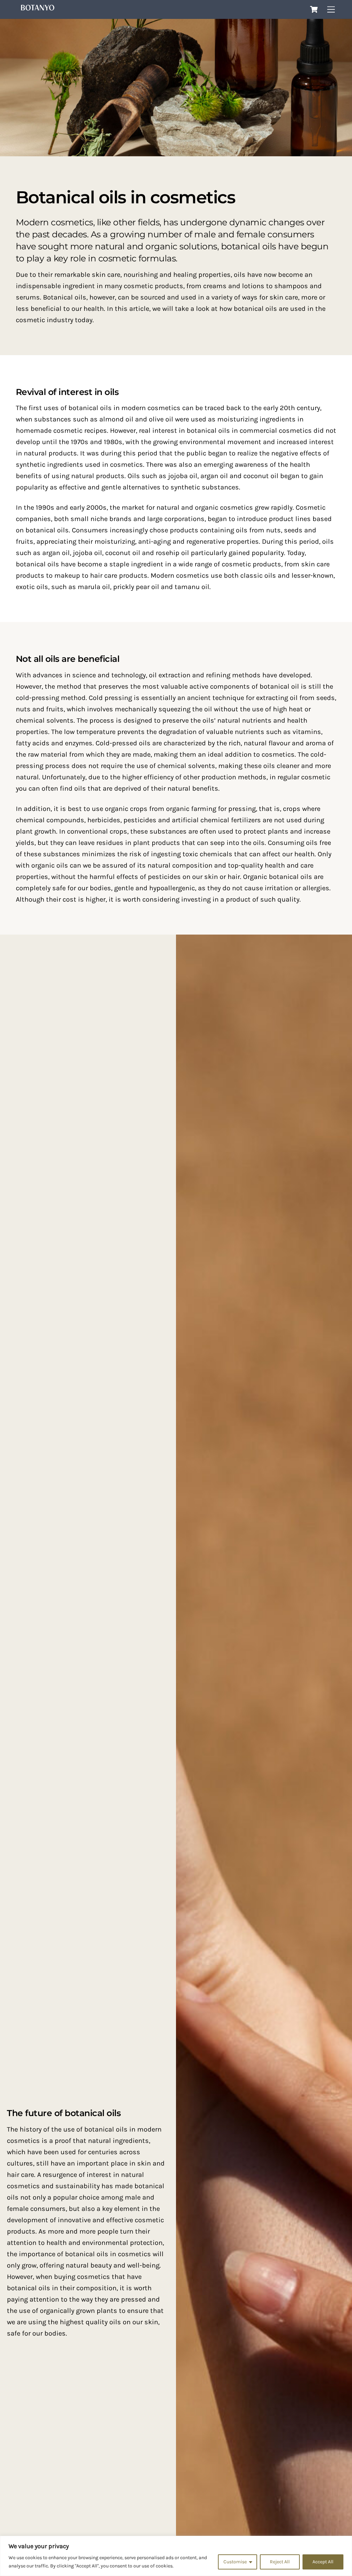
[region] (176, 2556)
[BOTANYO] (37, 9)
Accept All (323, 2562)
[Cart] (314, 9)
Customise (235, 2562)
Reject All (280, 2562)
